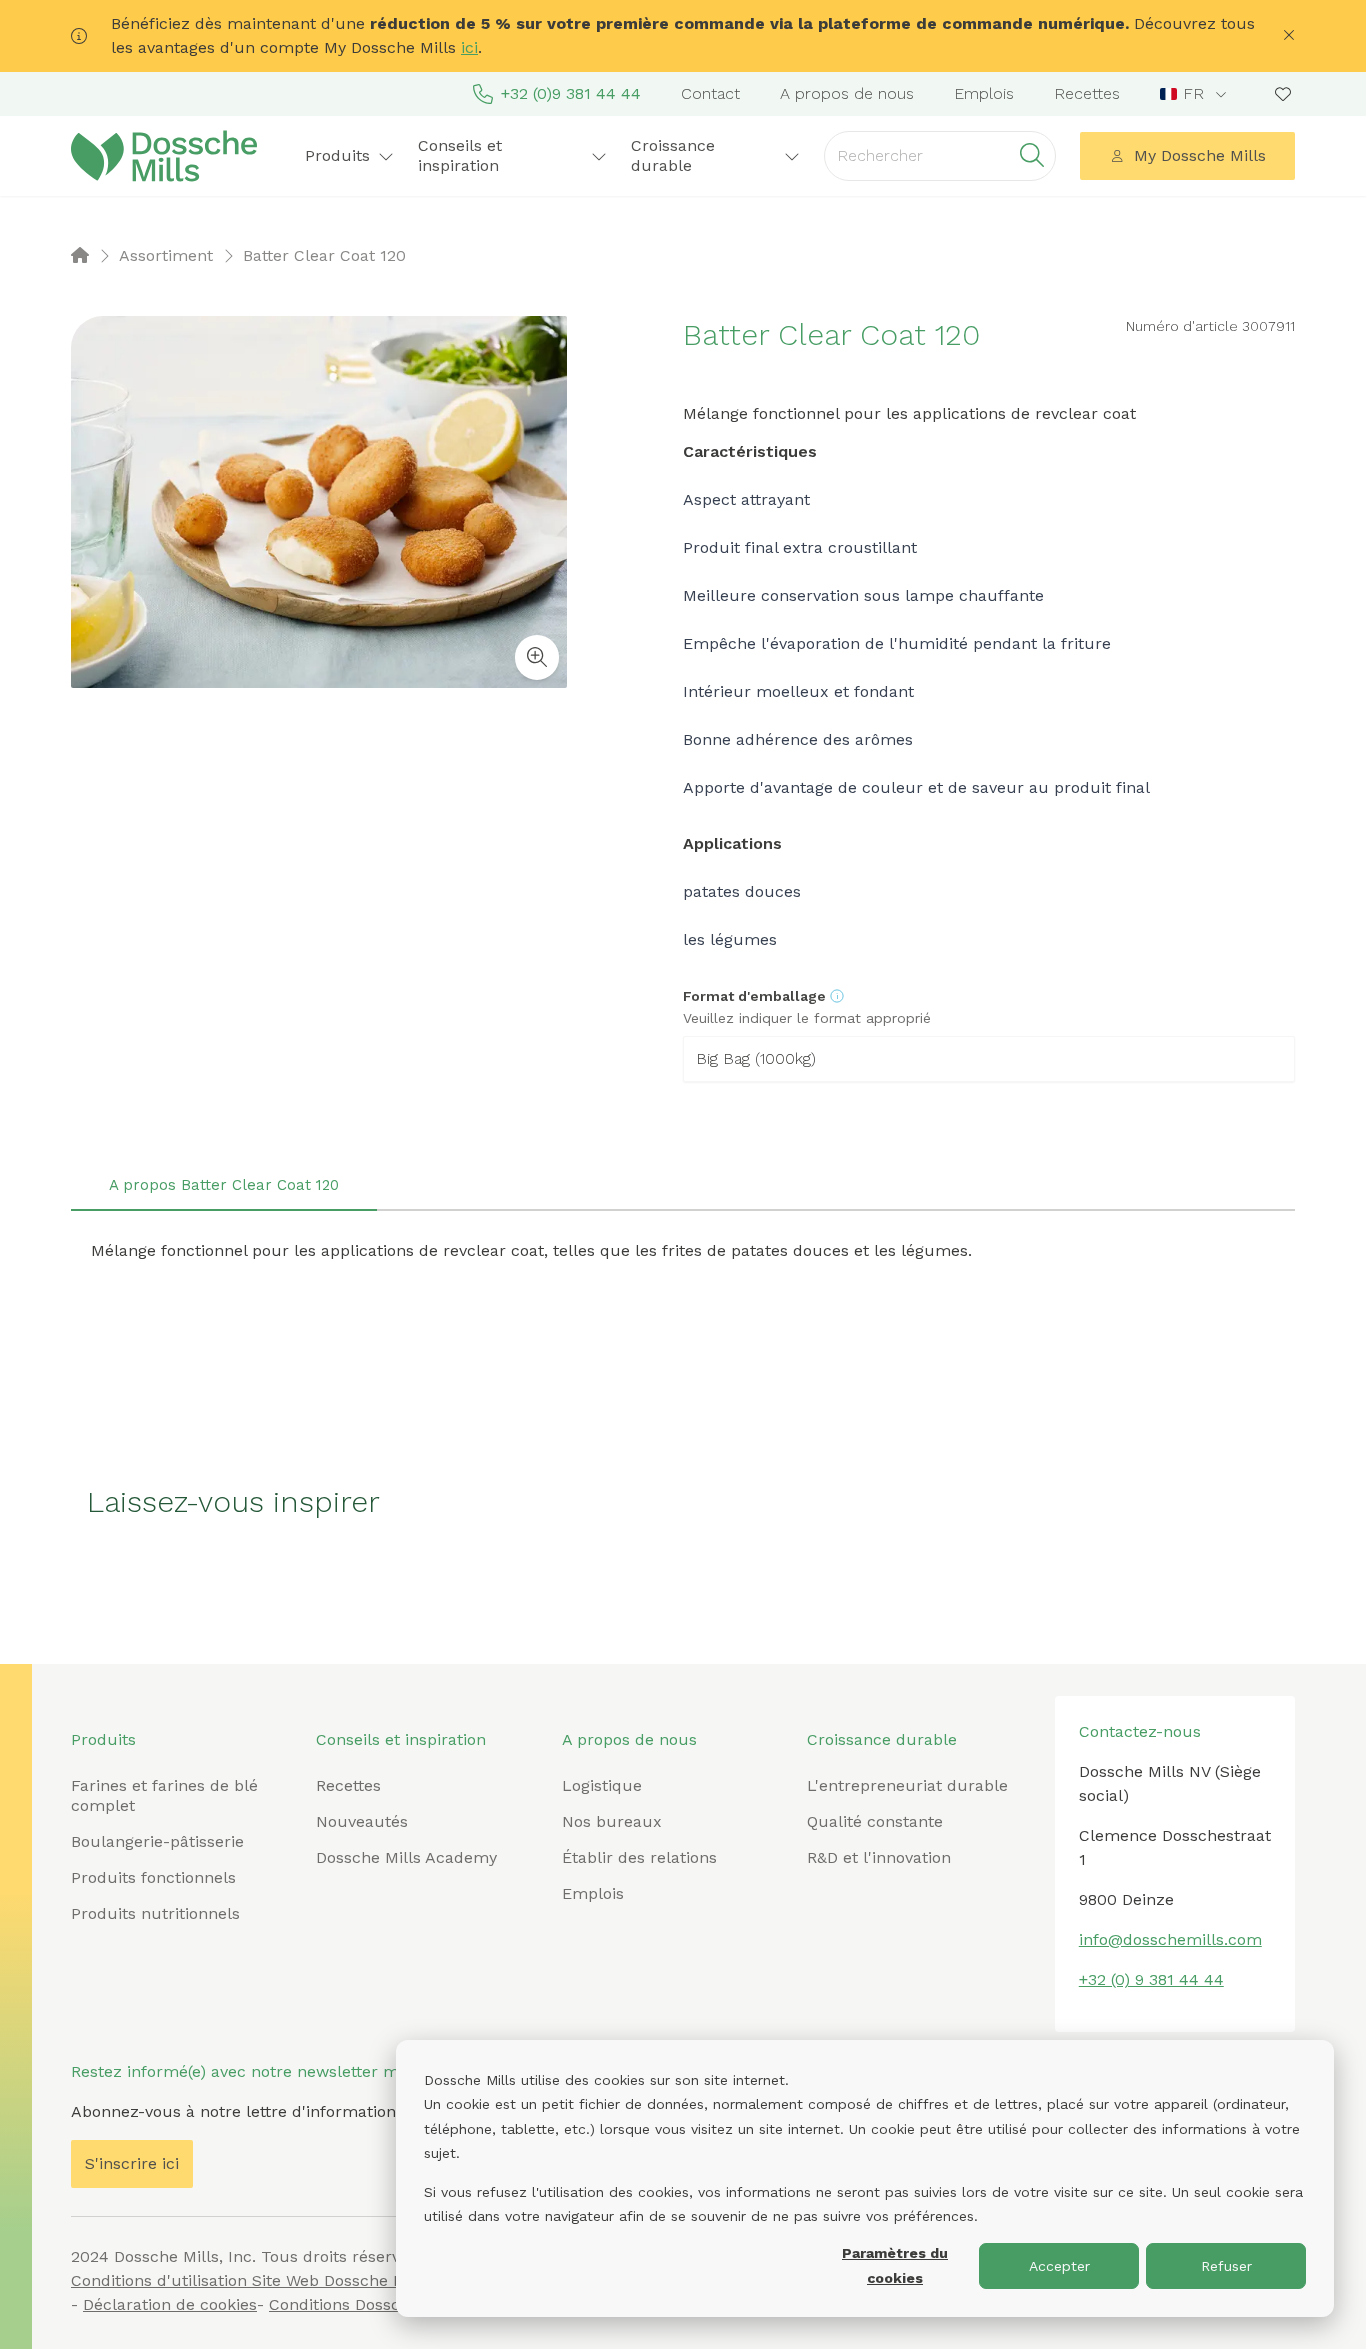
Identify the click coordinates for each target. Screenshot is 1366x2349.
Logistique (602, 1785)
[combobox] (1195, 94)
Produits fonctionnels (153, 1877)
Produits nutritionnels (155, 1913)
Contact (710, 93)
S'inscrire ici (132, 2163)
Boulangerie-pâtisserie (157, 1841)
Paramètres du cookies (895, 2265)
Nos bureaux (612, 1821)
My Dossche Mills (1200, 155)
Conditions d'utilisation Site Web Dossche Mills (250, 2280)
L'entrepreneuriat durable (907, 1785)
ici (469, 47)
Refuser (1226, 2266)
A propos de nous (847, 93)
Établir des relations (639, 1857)
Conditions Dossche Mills (364, 2304)
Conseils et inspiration (401, 1739)
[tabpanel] (683, 1251)
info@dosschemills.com (1170, 1939)
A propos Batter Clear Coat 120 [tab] (224, 1185)
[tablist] (683, 1186)
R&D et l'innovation (879, 1857)
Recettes (1087, 93)
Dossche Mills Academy (406, 1857)
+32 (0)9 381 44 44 (571, 93)
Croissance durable (882, 1739)
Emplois (984, 93)
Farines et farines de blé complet (164, 1795)
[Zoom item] (537, 657)
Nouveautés (362, 1821)
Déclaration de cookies (170, 2304)
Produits (103, 1739)
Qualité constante (875, 1821)
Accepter (1059, 2266)
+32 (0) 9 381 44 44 (1151, 1979)
